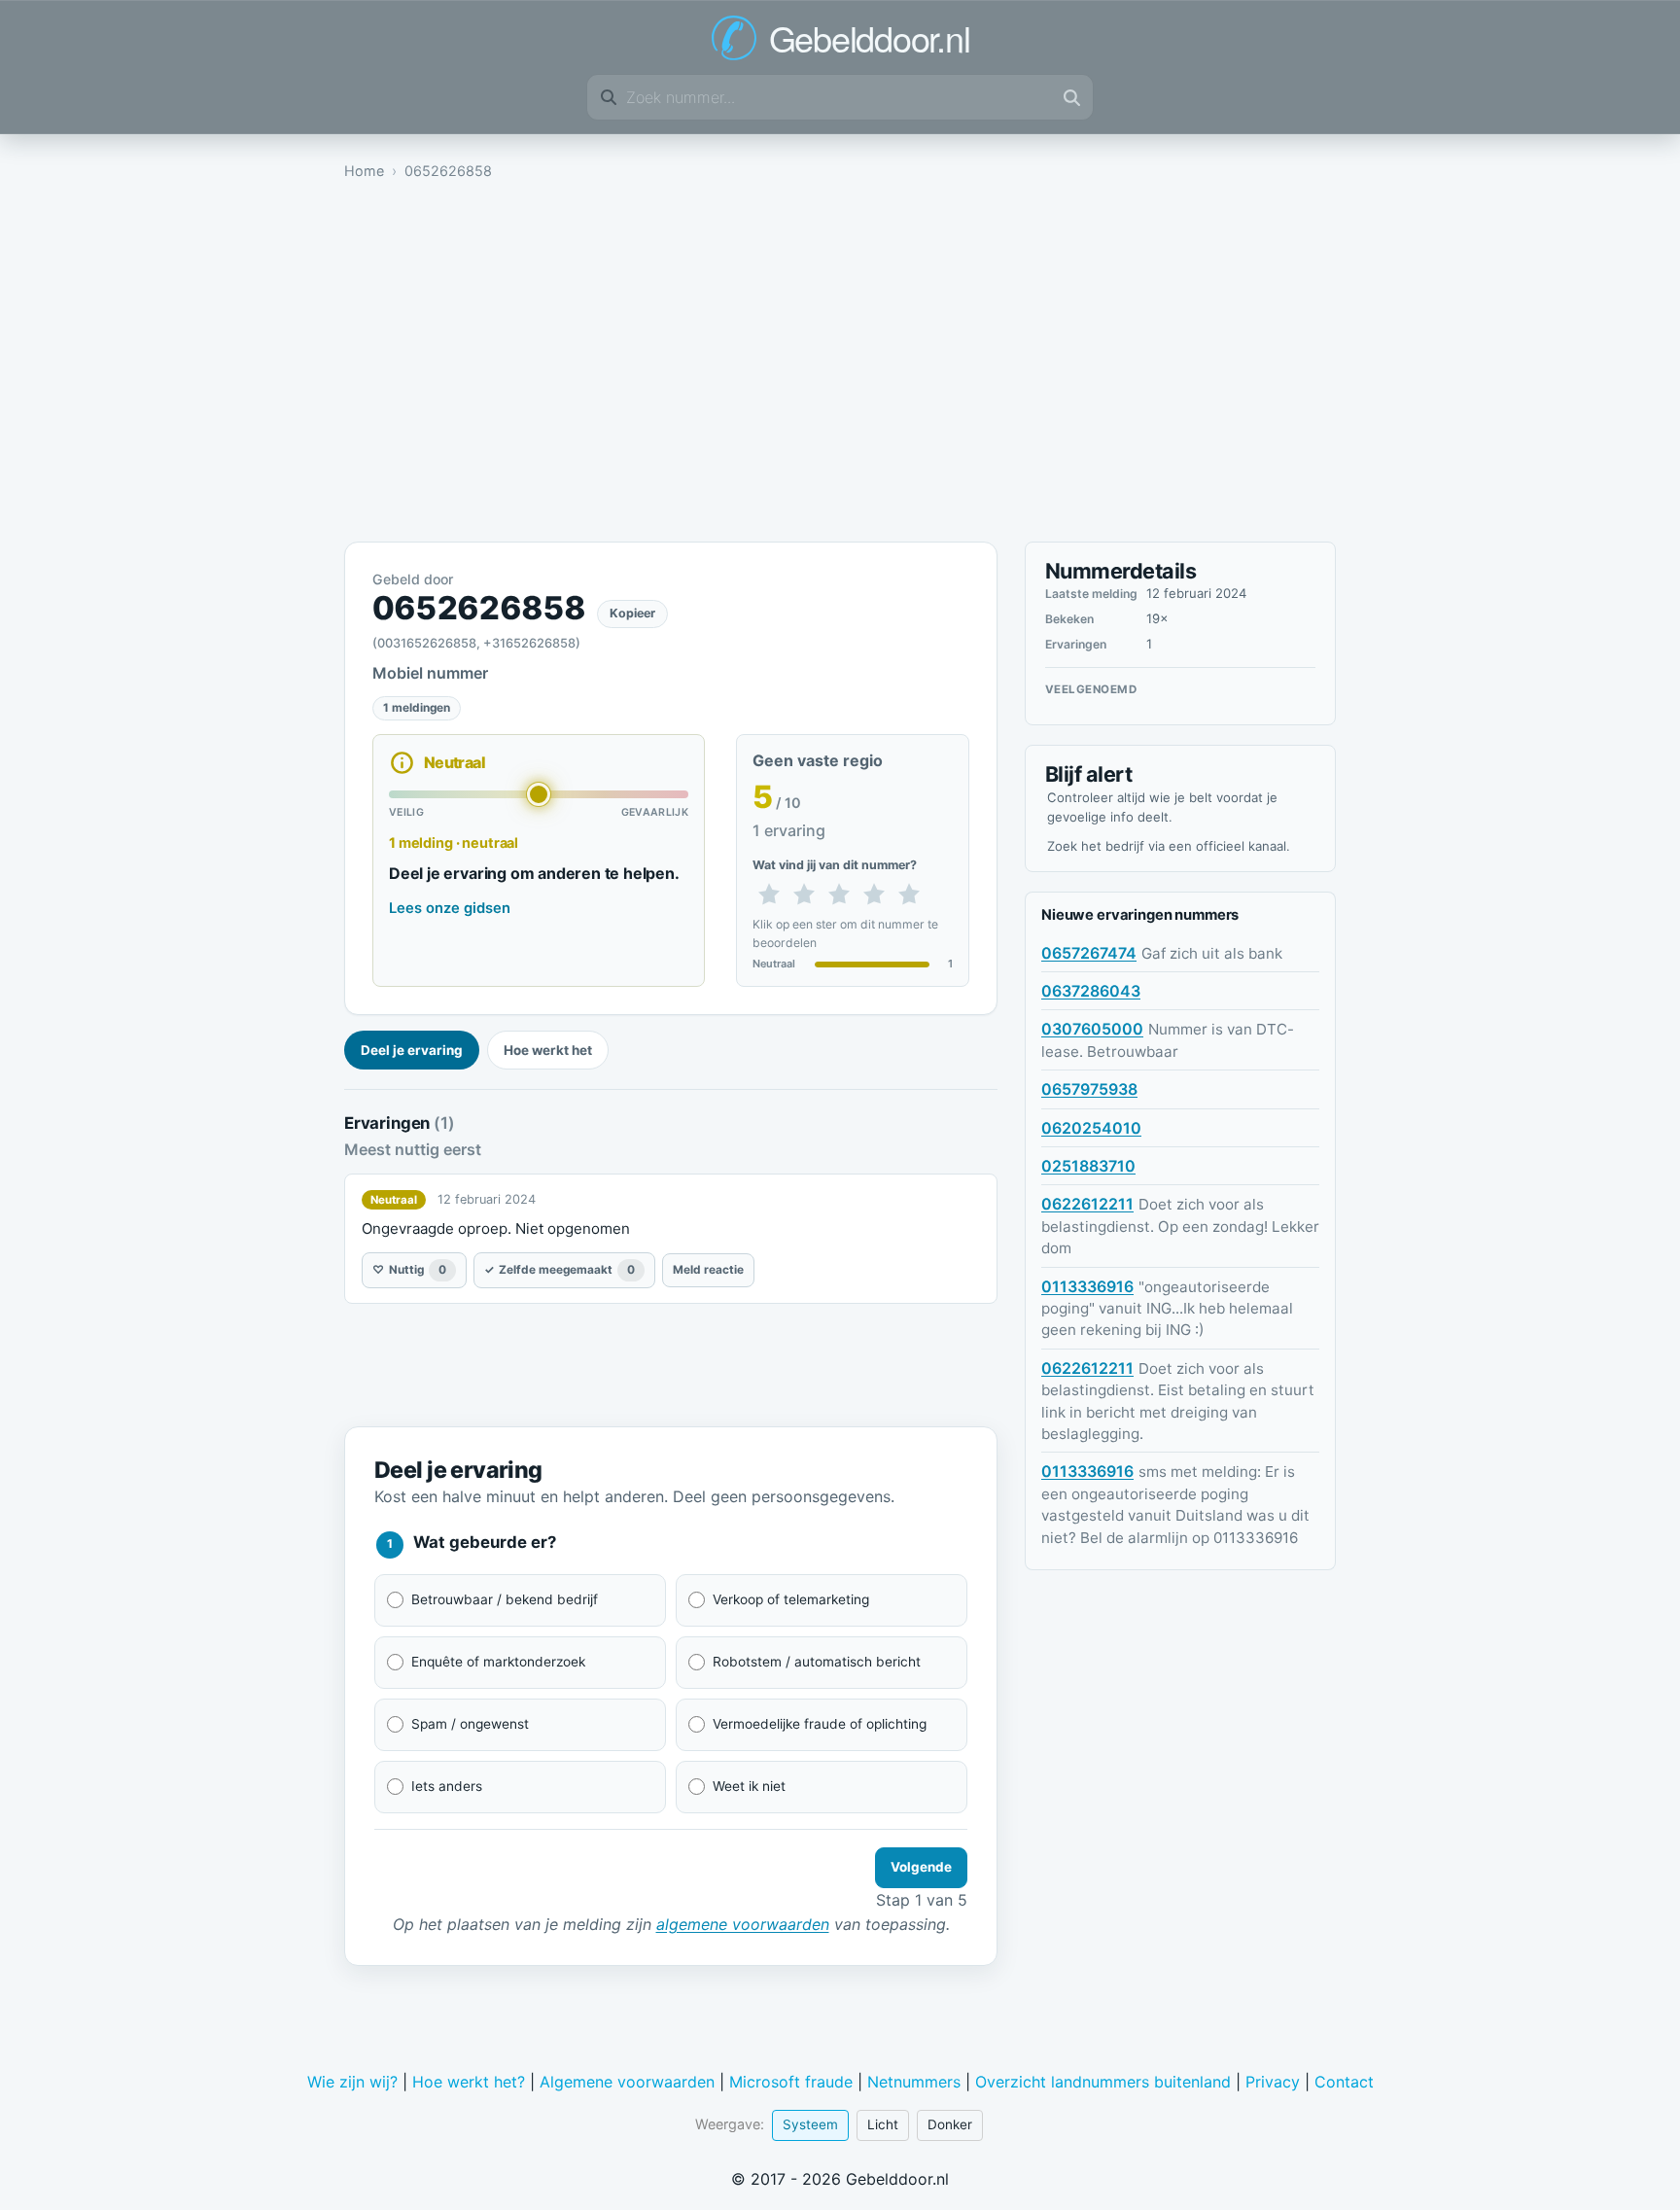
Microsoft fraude (791, 2082)
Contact (1344, 2082)
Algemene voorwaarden (627, 2082)
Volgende (921, 1867)
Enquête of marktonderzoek (498, 1662)
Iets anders (447, 1786)
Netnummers (914, 2082)
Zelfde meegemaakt (560, 1270)
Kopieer (632, 613)
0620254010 (1091, 1128)
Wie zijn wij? (352, 2082)
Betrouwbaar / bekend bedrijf (505, 1599)
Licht (883, 2124)
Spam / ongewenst (470, 1724)
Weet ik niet (749, 1786)
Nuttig (409, 1270)
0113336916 (1087, 1286)
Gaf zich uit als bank (1212, 953)
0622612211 (1087, 1204)
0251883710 (1088, 1166)
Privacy (1273, 2082)
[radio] (769, 895)
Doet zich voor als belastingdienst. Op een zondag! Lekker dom (1180, 1226)
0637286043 (1091, 991)
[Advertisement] (840, 367)
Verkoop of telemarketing (791, 1599)
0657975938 (1089, 1089)
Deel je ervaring (412, 1050)
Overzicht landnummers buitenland (1103, 2082)
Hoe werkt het (548, 1050)
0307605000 (1092, 1029)
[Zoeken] (1071, 97)
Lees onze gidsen (450, 908)
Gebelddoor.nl (870, 38)
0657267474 (1089, 953)
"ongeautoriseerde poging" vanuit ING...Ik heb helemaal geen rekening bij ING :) (1167, 1309)
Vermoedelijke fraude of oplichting (820, 1724)
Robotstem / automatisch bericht (817, 1662)
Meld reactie (708, 1270)
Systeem (810, 2124)
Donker (950, 2124)
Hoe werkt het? (469, 2082)
